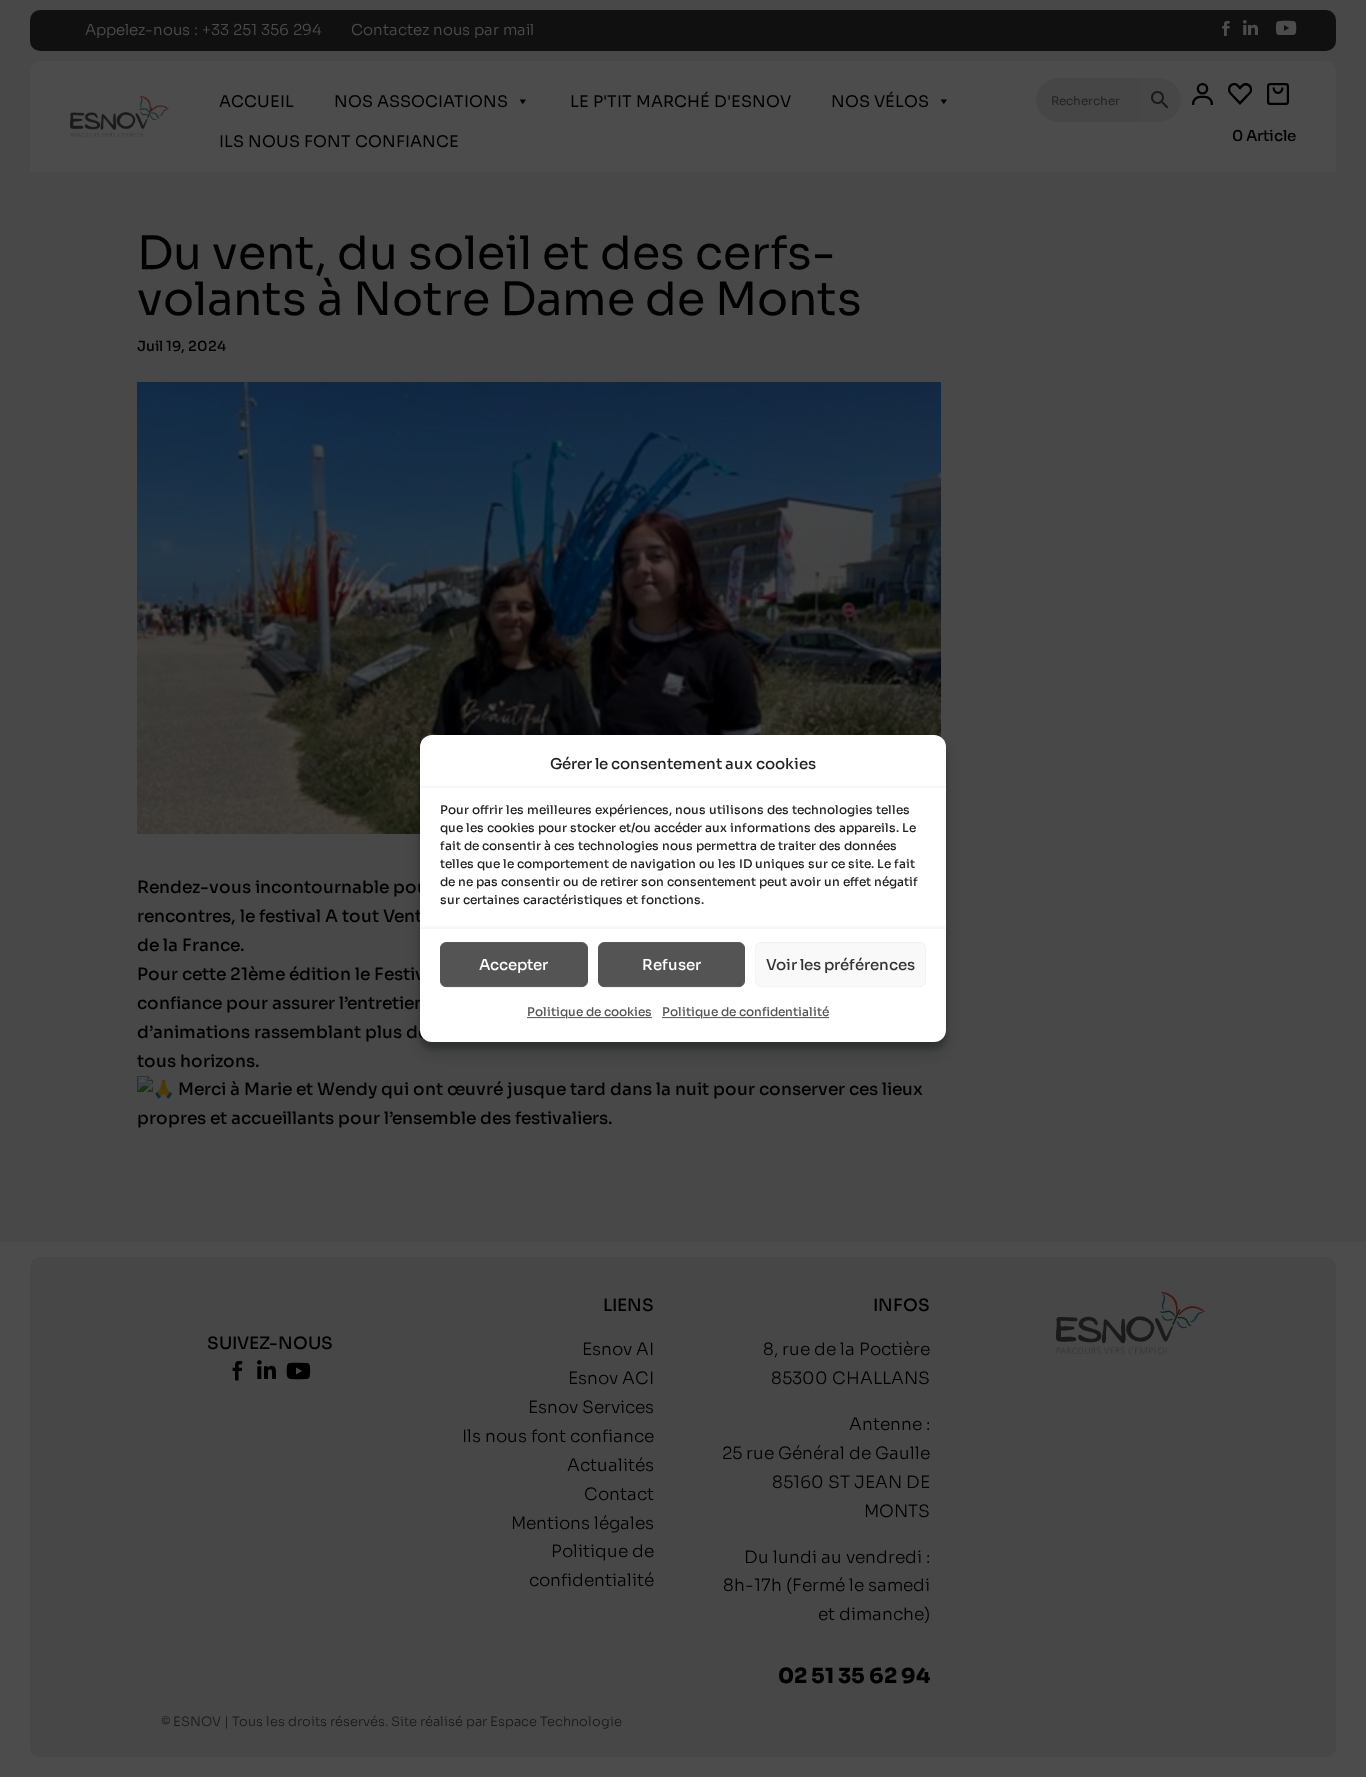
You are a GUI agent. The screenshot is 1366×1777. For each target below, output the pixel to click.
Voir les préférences (840, 964)
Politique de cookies (589, 1012)
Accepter (513, 964)
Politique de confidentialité (745, 1012)
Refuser (671, 964)
